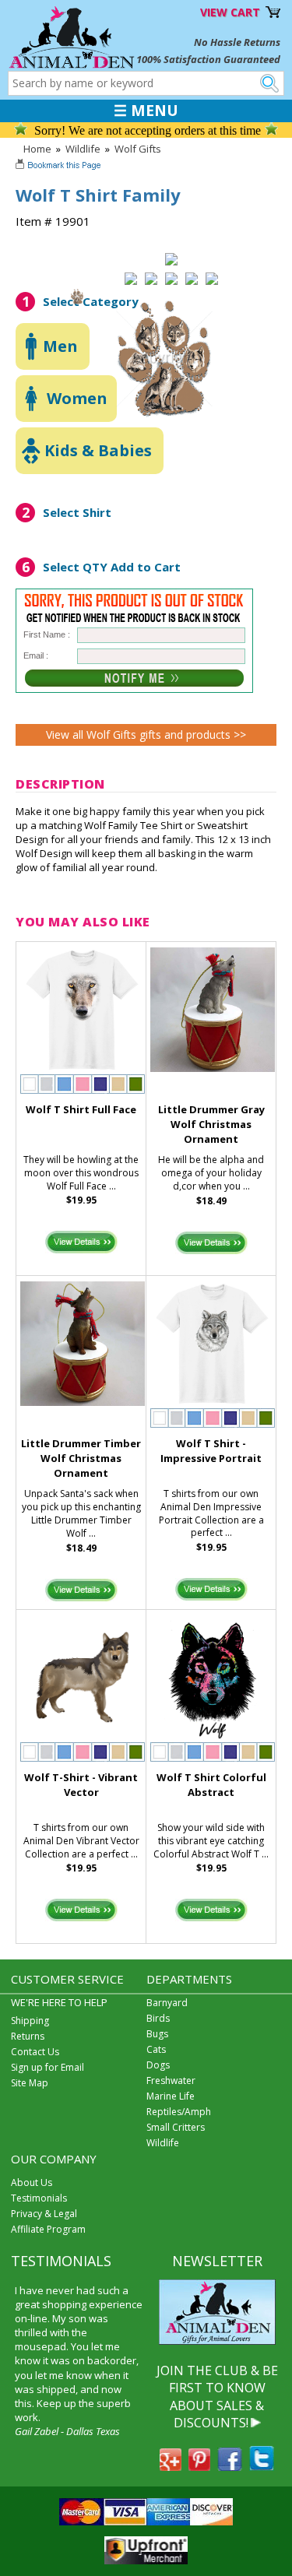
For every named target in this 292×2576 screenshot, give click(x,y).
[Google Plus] (171, 2466)
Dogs (158, 2065)
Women (77, 398)
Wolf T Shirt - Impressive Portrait (211, 1451)
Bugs (157, 2034)
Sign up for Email (47, 2067)
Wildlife (83, 149)
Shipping (30, 2021)
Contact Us (35, 2052)
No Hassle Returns (237, 42)
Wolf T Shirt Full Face (81, 1109)
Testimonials (39, 2198)
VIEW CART (230, 12)
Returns (28, 2036)
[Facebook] (230, 2466)
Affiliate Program (48, 2229)
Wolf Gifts (138, 149)
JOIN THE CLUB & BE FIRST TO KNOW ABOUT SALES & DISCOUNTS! (217, 2397)
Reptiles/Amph (179, 2112)
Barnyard (167, 2003)
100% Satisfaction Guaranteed (208, 59)
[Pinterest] (199, 2466)
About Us (32, 2182)
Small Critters (176, 2127)
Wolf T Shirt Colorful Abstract (211, 1785)
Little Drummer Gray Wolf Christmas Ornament (211, 1124)
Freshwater (171, 2080)
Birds (158, 2018)
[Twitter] (262, 2466)
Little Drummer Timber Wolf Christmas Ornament (81, 1458)
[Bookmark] (60, 167)
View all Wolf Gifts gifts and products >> (146, 734)
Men (60, 346)
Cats (156, 2049)
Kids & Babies (98, 450)
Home (37, 149)
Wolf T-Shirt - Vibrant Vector (81, 1785)
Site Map (30, 2083)
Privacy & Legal (44, 2214)
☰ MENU (146, 111)
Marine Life (171, 2096)
